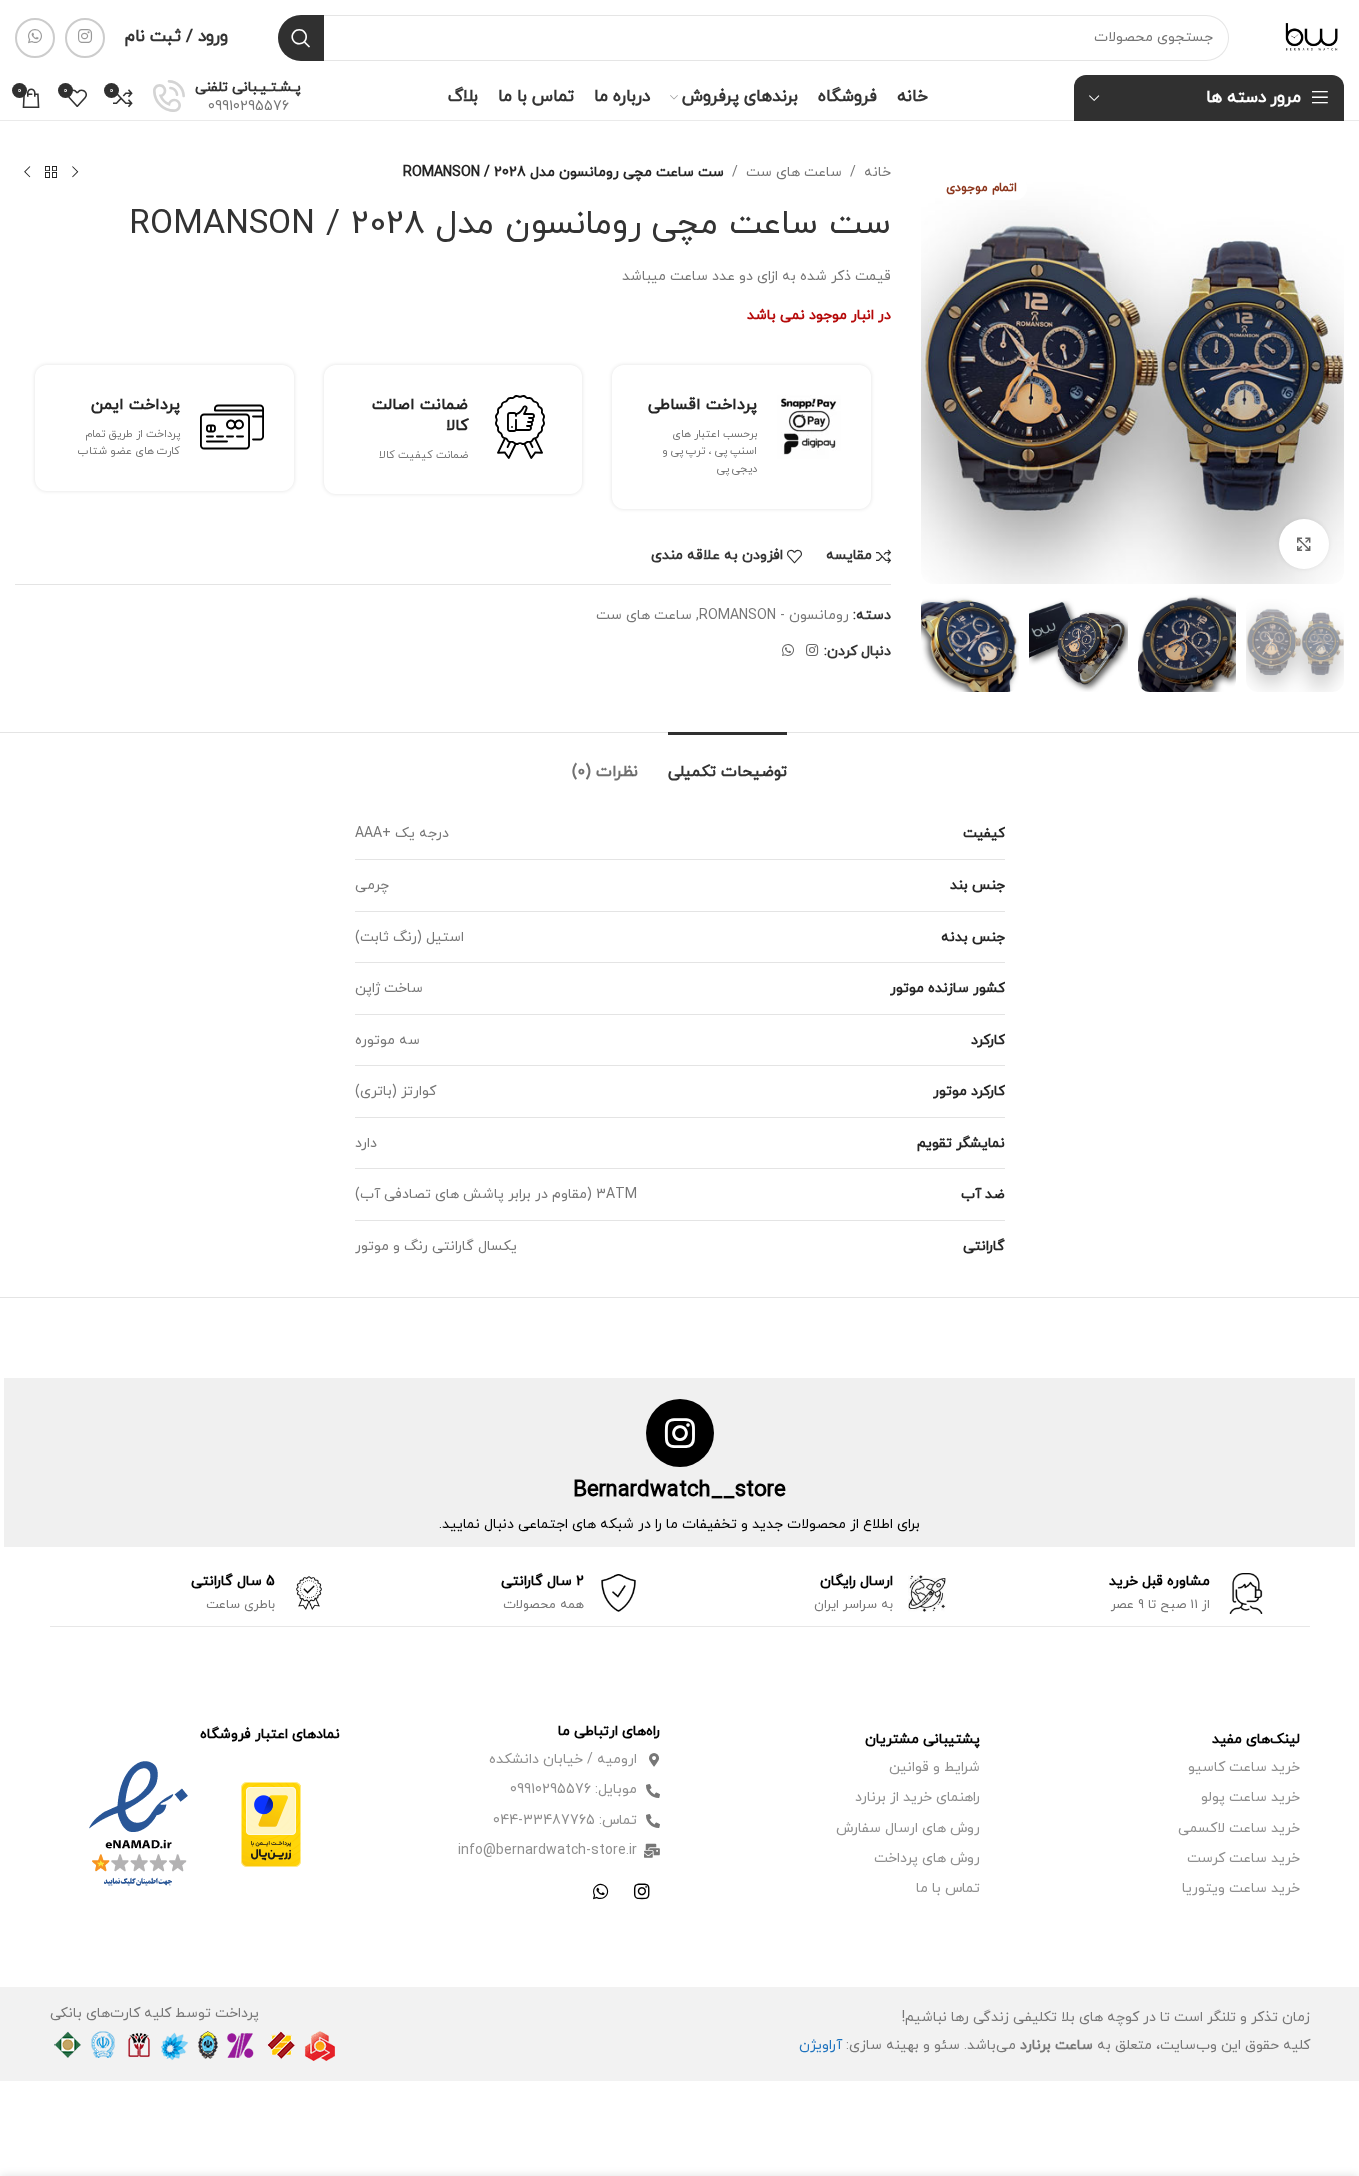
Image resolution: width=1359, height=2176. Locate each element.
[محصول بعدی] (27, 173)
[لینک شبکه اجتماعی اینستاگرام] (85, 38)
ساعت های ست (794, 172)
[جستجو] (301, 38)
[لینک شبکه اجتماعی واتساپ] (35, 38)
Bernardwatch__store (679, 1490)
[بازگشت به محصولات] (51, 173)
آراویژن (820, 2045)
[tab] (727, 762)
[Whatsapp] (601, 1891)
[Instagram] (642, 1891)
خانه (877, 172)
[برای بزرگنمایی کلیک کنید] (1304, 544)
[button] (1319, 643)
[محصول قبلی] (75, 173)
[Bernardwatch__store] (680, 1433)
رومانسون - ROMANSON (774, 615)
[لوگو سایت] (1311, 36)
